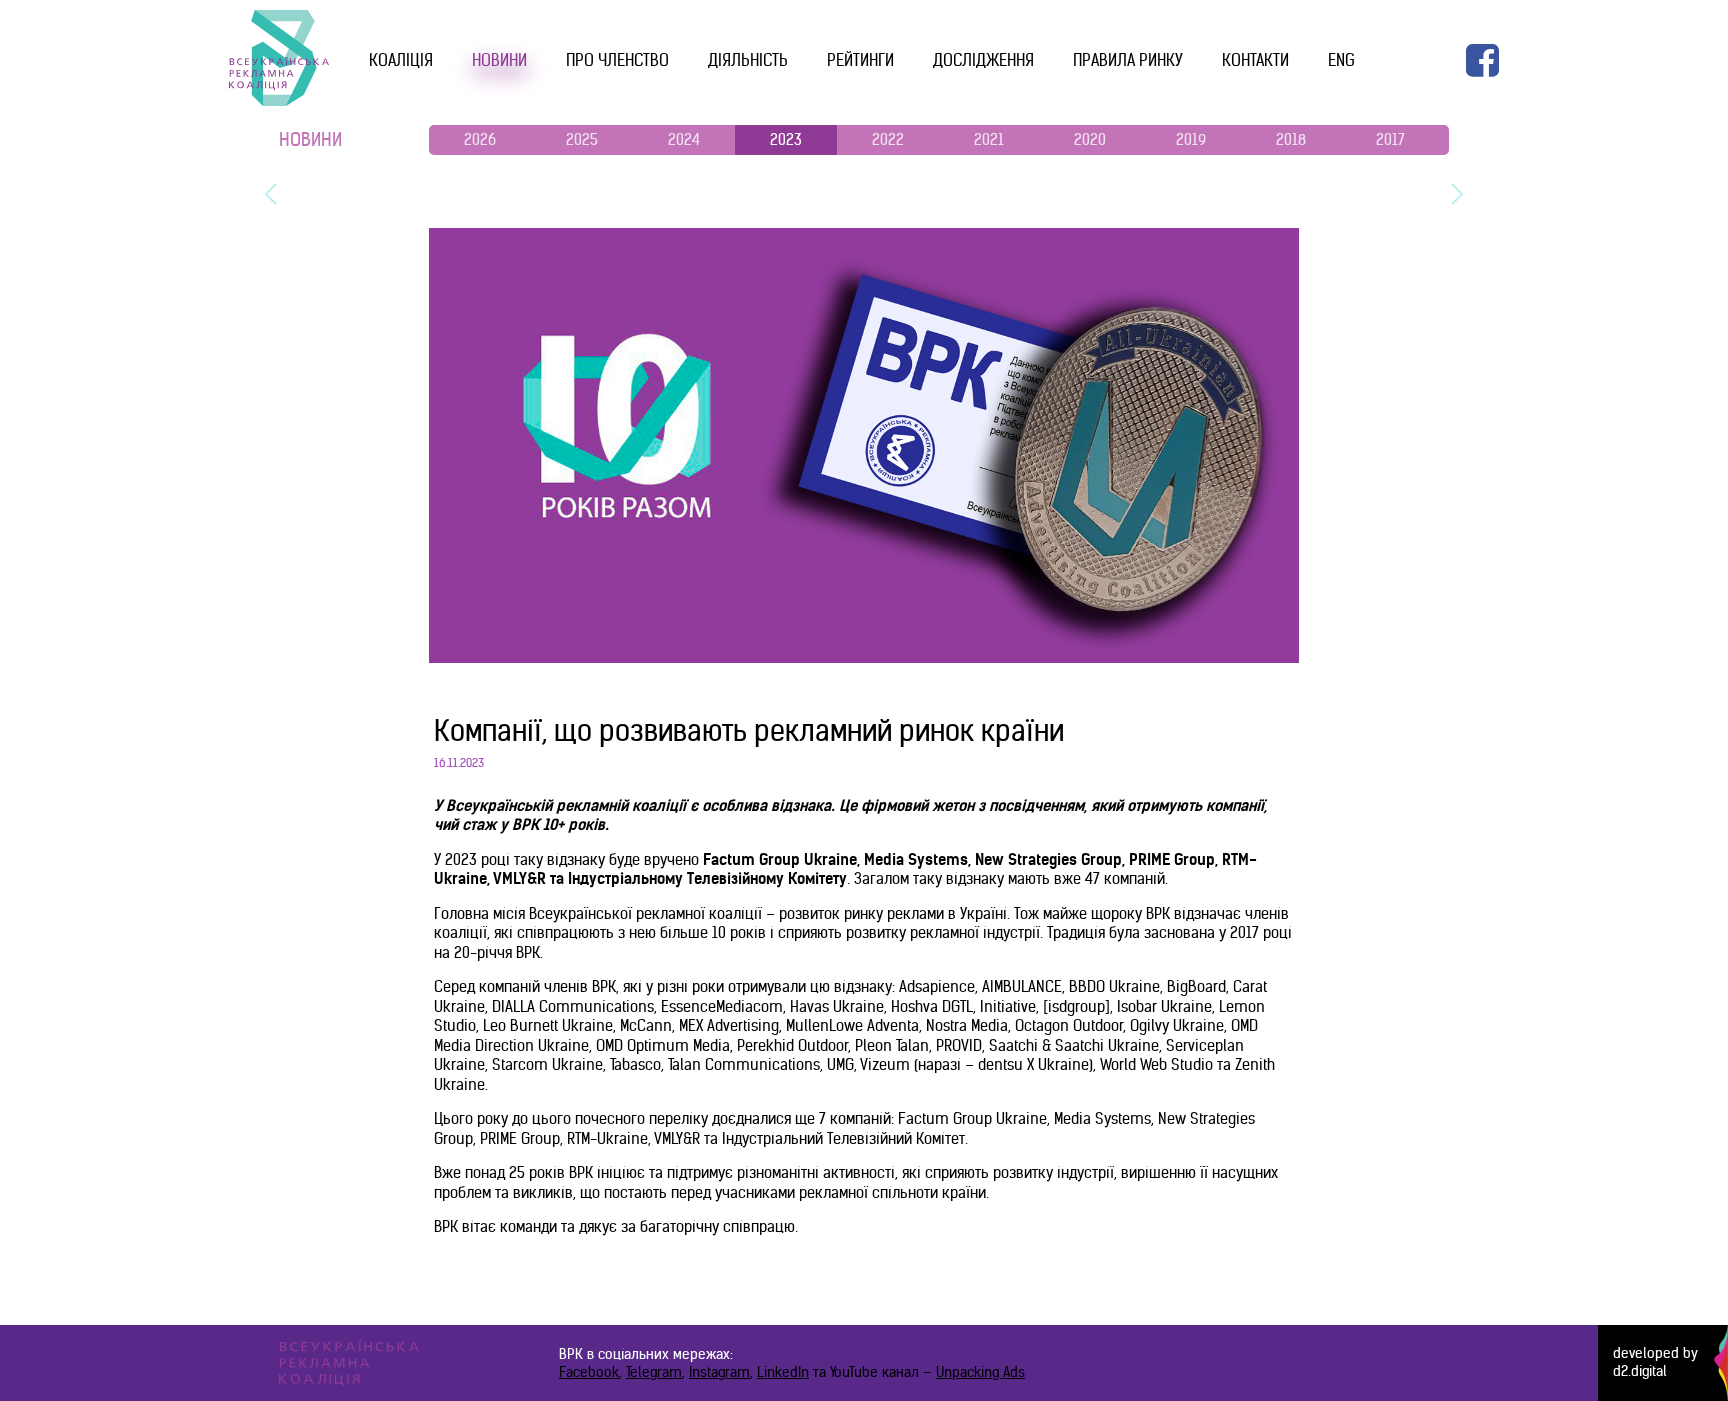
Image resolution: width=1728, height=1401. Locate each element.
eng (1341, 60)
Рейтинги (860, 60)
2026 (480, 139)
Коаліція (401, 60)
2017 (1390, 139)
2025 (582, 139)
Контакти (1255, 60)
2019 (1191, 139)
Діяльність (748, 60)
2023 (786, 139)
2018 (1291, 139)
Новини (499, 60)
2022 (888, 139)
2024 (684, 139)
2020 (1090, 139)
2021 (989, 139)
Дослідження (983, 60)
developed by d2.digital (1655, 1362)
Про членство (617, 60)
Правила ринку (1128, 60)
